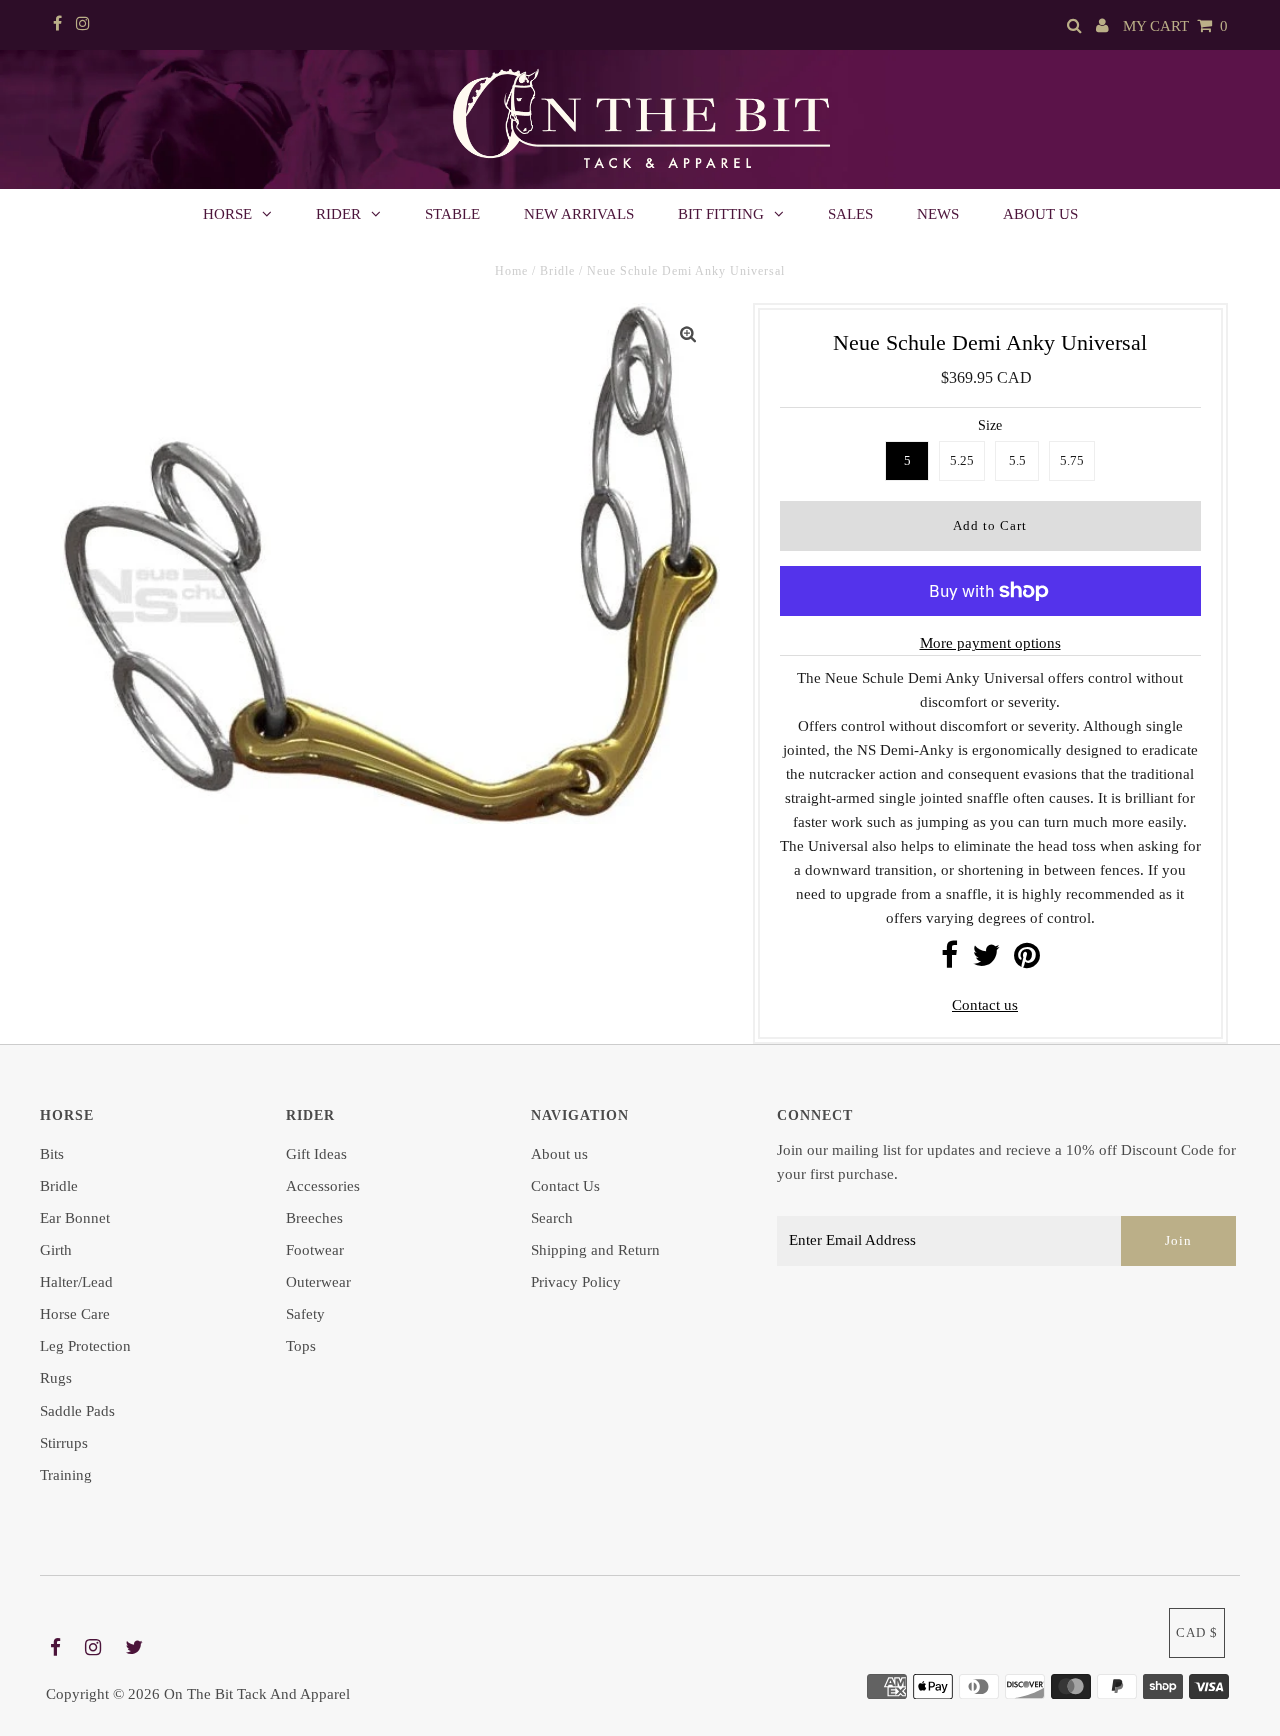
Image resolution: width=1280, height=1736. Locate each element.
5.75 (1072, 460)
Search (552, 1218)
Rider (338, 214)
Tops (301, 1346)
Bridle (557, 271)
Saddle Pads (77, 1411)
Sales (850, 214)
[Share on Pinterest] (1027, 961)
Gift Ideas (316, 1154)
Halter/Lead (76, 1282)
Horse (227, 214)
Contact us (985, 1005)
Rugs (56, 1378)
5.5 (1017, 460)
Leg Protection (85, 1346)
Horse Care (75, 1314)
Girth (56, 1250)
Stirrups (64, 1443)
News (938, 214)
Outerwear (318, 1282)
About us (1040, 214)
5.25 (962, 460)
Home (511, 271)
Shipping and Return (595, 1250)
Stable (452, 214)
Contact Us (565, 1186)
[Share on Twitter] (986, 961)
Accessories (323, 1186)
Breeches (314, 1218)
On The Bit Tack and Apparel (257, 1694)
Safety (305, 1314)
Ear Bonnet (75, 1218)
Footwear (315, 1250)
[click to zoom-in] (688, 335)
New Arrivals (579, 214)
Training (66, 1475)
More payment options (990, 643)
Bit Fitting (721, 214)
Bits (52, 1154)
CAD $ (1197, 1632)
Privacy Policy (576, 1282)
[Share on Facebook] (949, 961)
